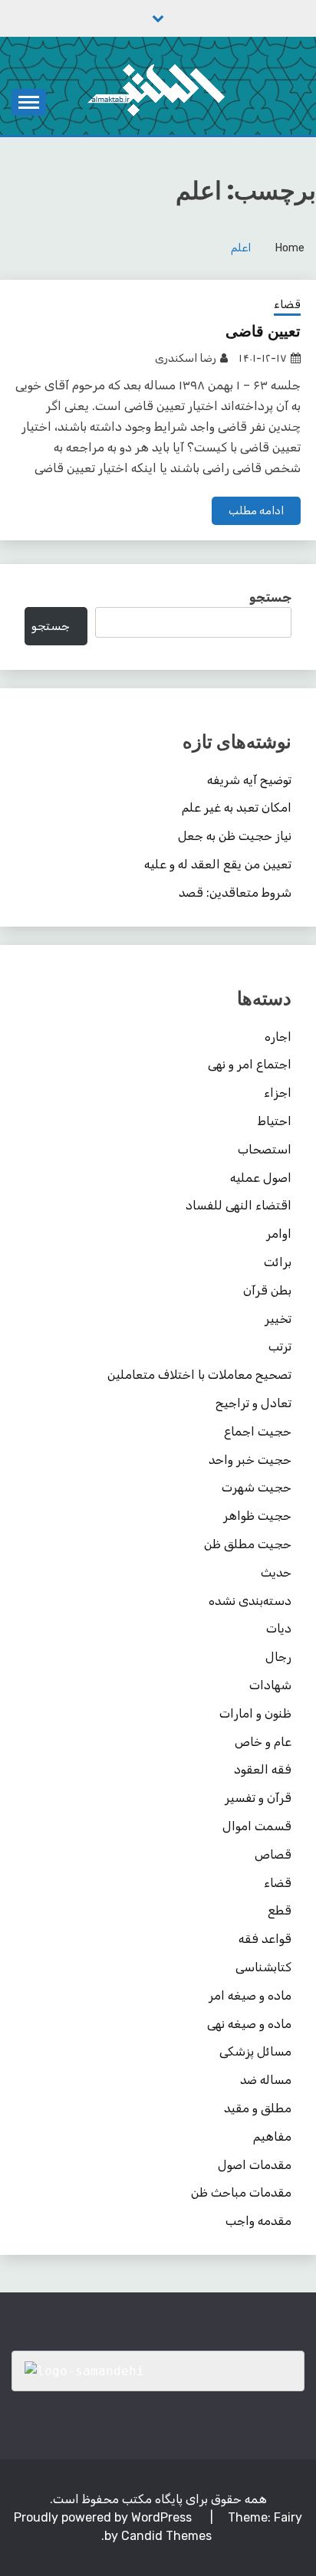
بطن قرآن (267, 1290)
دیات (279, 1628)
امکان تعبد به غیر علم (237, 807)
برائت (278, 1262)
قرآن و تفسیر (258, 1798)
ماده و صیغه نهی (249, 2024)
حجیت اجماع (258, 1431)
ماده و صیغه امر (250, 1995)
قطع (280, 1910)
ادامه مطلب (256, 511)
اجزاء (278, 1093)
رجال (278, 1657)
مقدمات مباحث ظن (241, 2192)
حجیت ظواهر (257, 1516)
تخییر (278, 1319)
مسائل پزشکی (255, 2051)
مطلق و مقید (258, 2108)
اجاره (278, 1037)
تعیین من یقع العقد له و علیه (218, 864)
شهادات (270, 1685)
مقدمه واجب (258, 2221)
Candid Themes (166, 2536)
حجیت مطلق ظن (248, 1544)
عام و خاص (263, 1742)
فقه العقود (263, 1769)
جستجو (270, 597)
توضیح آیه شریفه (249, 780)
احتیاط (275, 1121)
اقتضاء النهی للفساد (239, 1205)
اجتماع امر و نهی (250, 1064)
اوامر (279, 1234)
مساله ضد (266, 2080)
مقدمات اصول (255, 2165)
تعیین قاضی (263, 331)
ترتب (280, 1346)
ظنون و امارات (255, 1713)
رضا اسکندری (186, 358)
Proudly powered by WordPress (104, 2517)
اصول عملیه (261, 1178)
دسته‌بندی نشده (250, 1601)
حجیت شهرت (257, 1487)
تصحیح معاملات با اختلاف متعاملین (199, 1375)
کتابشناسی (263, 1967)
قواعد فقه (265, 1939)
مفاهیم (272, 2136)
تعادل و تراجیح (253, 1403)
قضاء (287, 304)
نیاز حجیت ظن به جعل (235, 836)
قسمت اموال (257, 1826)
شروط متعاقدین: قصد (235, 893)
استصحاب (265, 1149)
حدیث (276, 1572)
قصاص (273, 1854)
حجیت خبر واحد (250, 1460)
